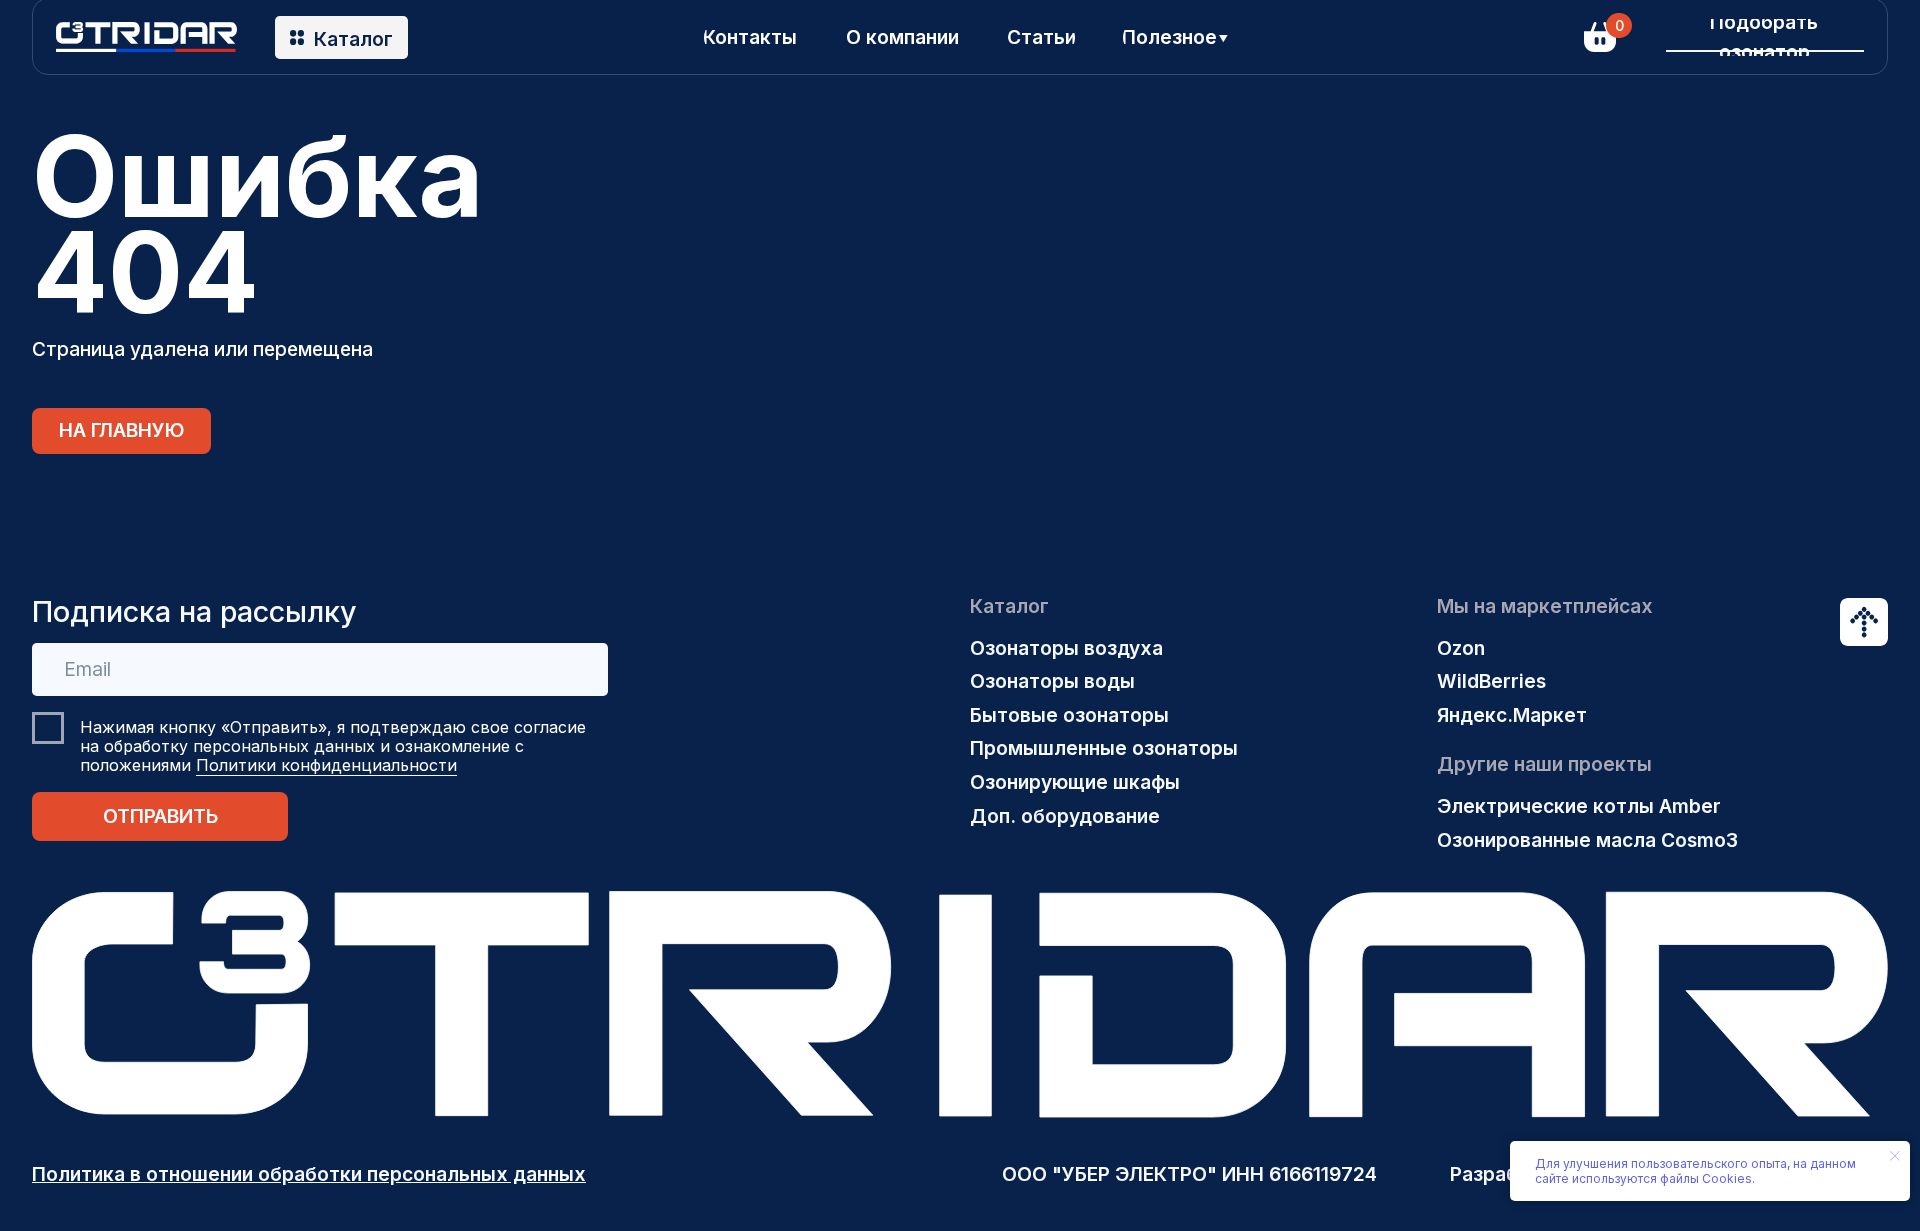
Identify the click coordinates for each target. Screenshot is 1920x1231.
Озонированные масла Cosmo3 (1587, 840)
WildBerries (1491, 681)
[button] (1764, 37)
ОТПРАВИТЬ (160, 816)
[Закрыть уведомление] (1895, 1156)
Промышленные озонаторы (1104, 748)
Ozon (1461, 648)
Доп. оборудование (1065, 816)
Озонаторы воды (1052, 681)
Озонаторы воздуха (1066, 648)
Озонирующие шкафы (1075, 782)
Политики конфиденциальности (326, 765)
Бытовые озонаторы (1069, 715)
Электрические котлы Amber (1579, 806)
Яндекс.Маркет (1512, 715)
